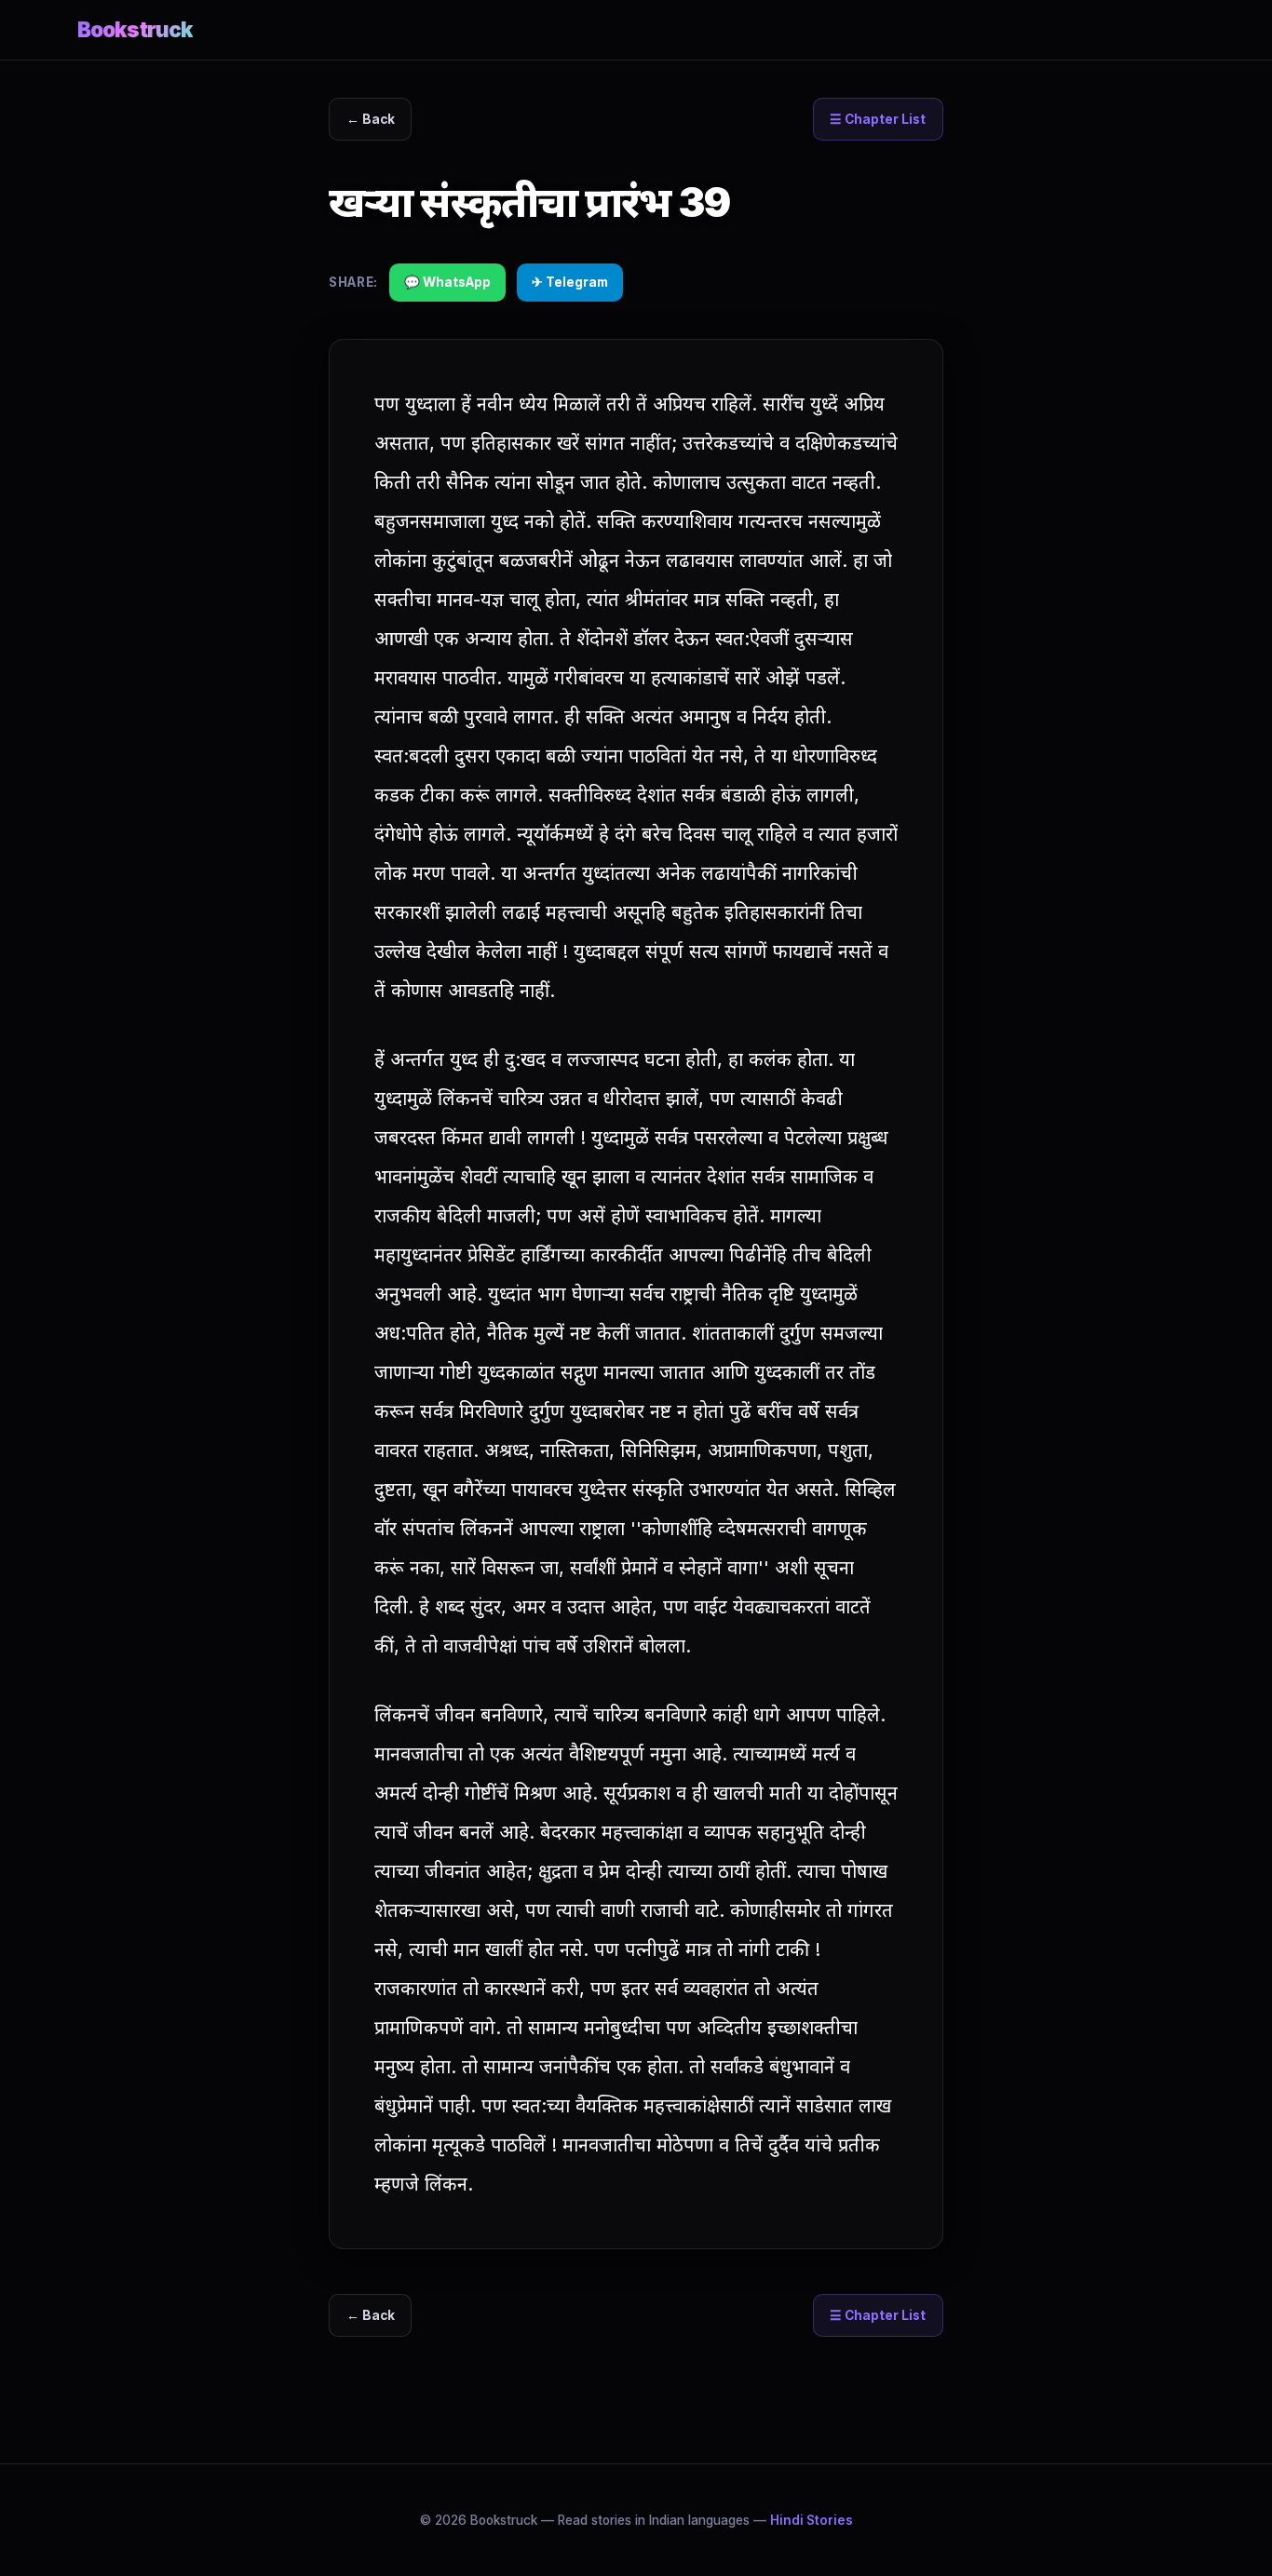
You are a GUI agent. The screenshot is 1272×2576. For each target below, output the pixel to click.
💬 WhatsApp (447, 282)
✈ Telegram (570, 282)
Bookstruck (135, 29)
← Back (371, 119)
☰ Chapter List (878, 119)
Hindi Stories (812, 2520)
